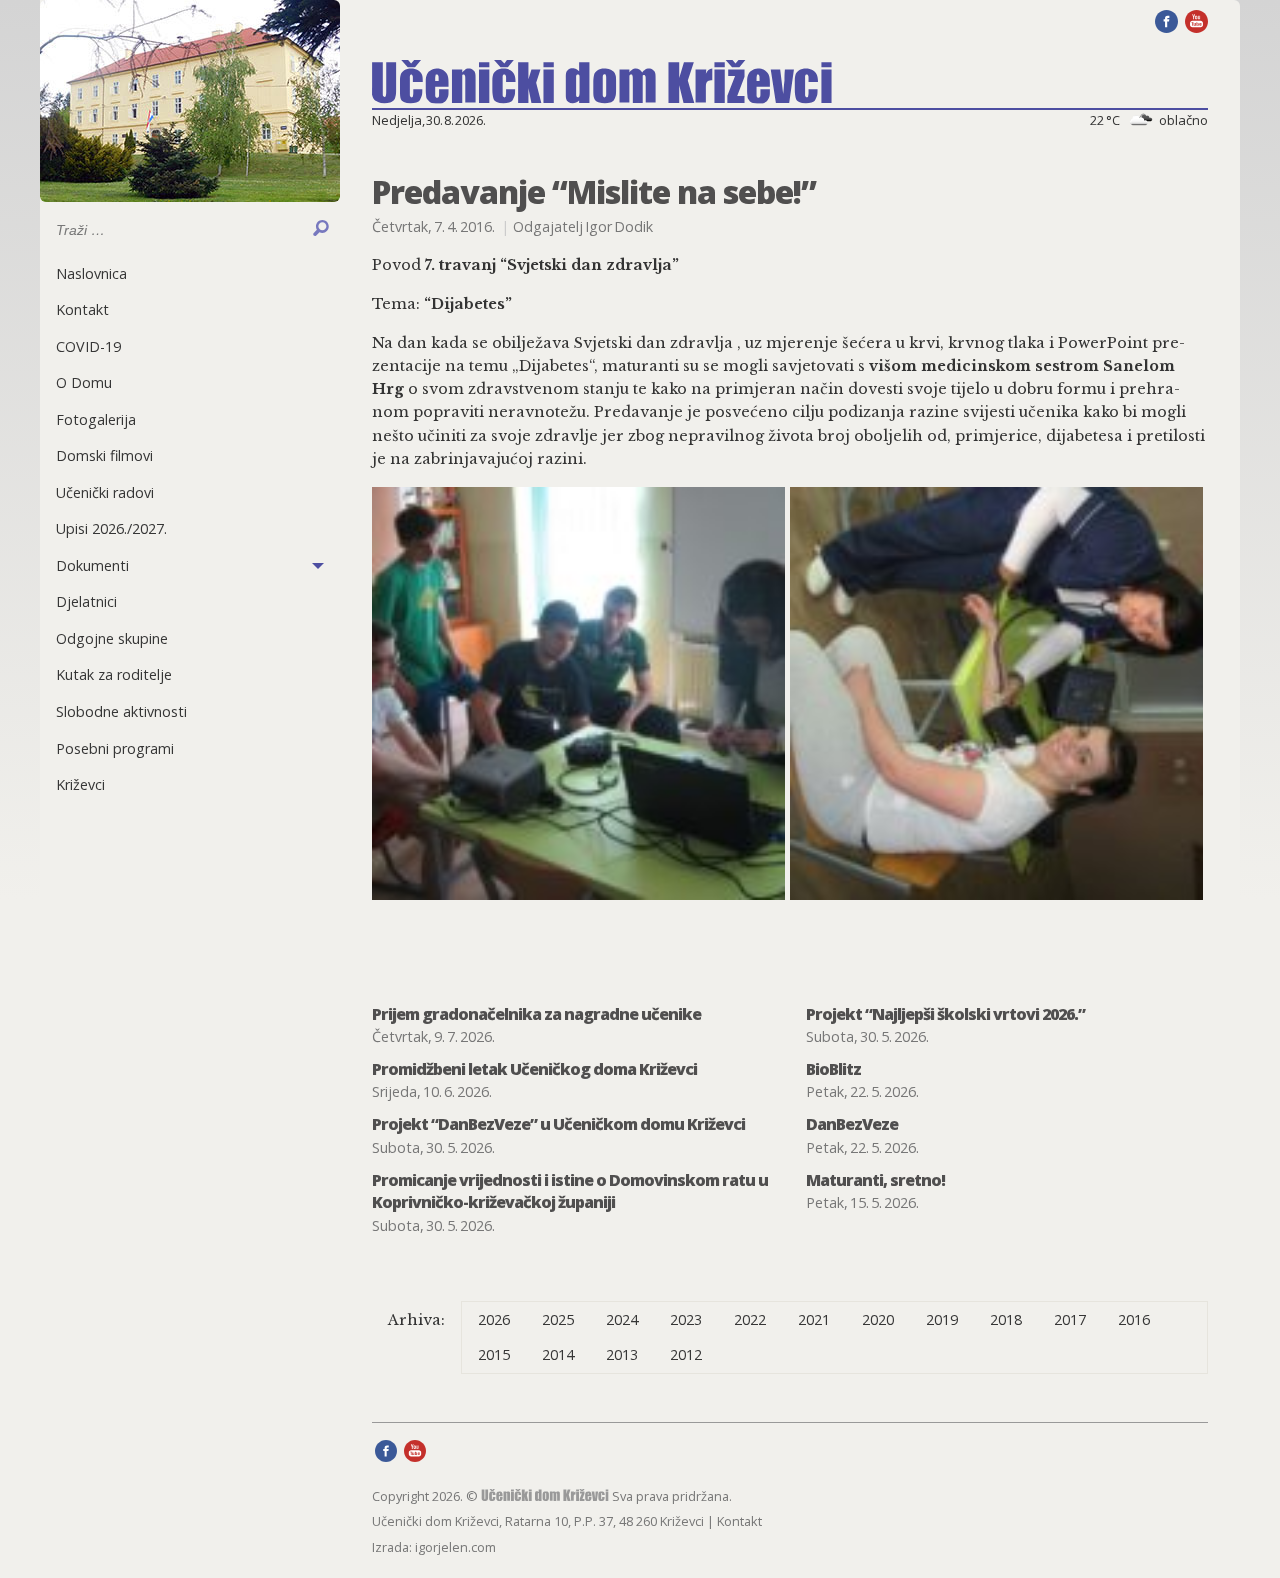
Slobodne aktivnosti (121, 711)
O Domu (84, 382)
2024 (622, 1319)
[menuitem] (190, 273)
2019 (942, 1319)
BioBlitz (833, 1069)
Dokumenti (92, 565)
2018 (1006, 1319)
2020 (878, 1319)
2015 (494, 1354)
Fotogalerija (96, 419)
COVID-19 (88, 346)
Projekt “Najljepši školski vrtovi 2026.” (945, 1014)
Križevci (80, 784)
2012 (686, 1354)
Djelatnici (86, 601)
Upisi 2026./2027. (111, 528)
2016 (1134, 1319)
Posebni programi (115, 748)
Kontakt (82, 309)
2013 (622, 1354)
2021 (814, 1319)
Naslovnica (91, 273)
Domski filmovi (104, 455)
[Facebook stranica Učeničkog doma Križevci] (1166, 20)
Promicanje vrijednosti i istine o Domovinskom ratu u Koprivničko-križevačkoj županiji (570, 1191)
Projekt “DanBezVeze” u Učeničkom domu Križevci (558, 1124)
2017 (1070, 1319)
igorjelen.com (455, 1547)
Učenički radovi (105, 492)
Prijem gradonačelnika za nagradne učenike (536, 1014)
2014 (558, 1354)
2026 (494, 1319)
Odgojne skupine (112, 638)
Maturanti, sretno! (875, 1180)
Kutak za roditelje (114, 674)
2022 (750, 1319)
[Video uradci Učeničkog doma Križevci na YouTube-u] (1196, 20)
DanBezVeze (852, 1124)
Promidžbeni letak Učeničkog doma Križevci (534, 1069)
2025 (558, 1319)
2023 (686, 1319)
